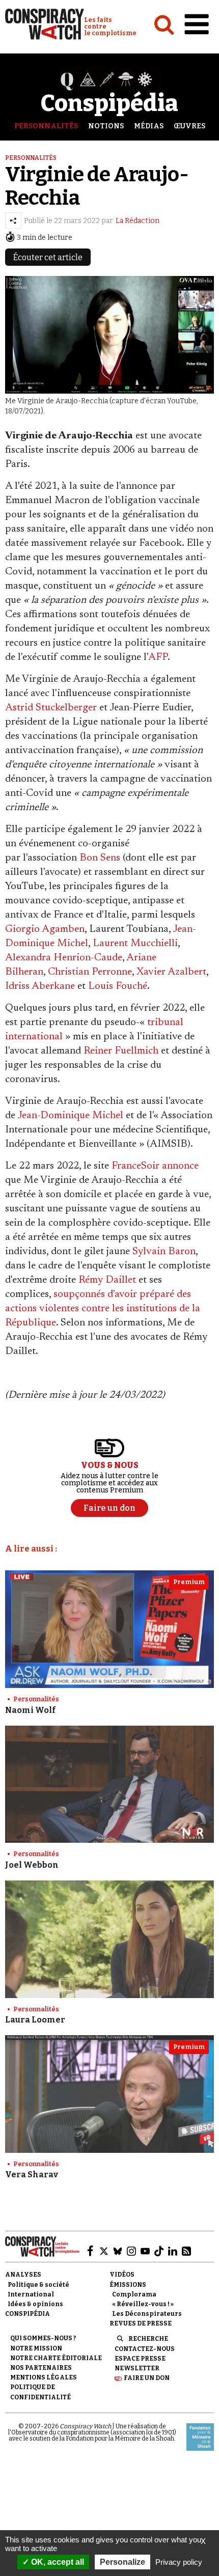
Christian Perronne (90, 972)
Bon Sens (100, 858)
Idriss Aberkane (40, 986)
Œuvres (189, 126)
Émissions (128, 2285)
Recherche (148, 2339)
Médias (149, 126)
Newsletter (137, 2368)
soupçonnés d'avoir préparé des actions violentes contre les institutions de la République (103, 1309)
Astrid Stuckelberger (51, 708)
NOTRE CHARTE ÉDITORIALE (56, 2358)
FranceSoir (135, 1166)
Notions (106, 126)
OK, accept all (57, 2562)
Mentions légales (44, 2377)
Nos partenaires (41, 2368)
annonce (180, 1166)
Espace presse (140, 2359)
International (31, 2294)
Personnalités (46, 126)
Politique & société (38, 2285)
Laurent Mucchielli (135, 944)
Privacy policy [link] (179, 2562)
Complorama (134, 2294)
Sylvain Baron (164, 1252)
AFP (158, 657)
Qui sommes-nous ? (43, 2338)
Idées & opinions (35, 2304)
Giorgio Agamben (45, 929)
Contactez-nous (145, 2349)
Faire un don (147, 2378)
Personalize (122, 2562)
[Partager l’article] (13, 220)
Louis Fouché (118, 986)
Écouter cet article (48, 257)
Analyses (23, 2275)
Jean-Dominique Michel (70, 1116)
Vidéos (122, 2275)
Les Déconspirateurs (147, 2314)
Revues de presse (141, 2323)
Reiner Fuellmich (121, 1051)
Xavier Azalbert (171, 972)
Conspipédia (28, 2314)
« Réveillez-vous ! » (143, 2304)
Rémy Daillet (107, 1280)
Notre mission (36, 2348)
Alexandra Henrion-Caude (64, 958)
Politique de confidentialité (40, 2392)
